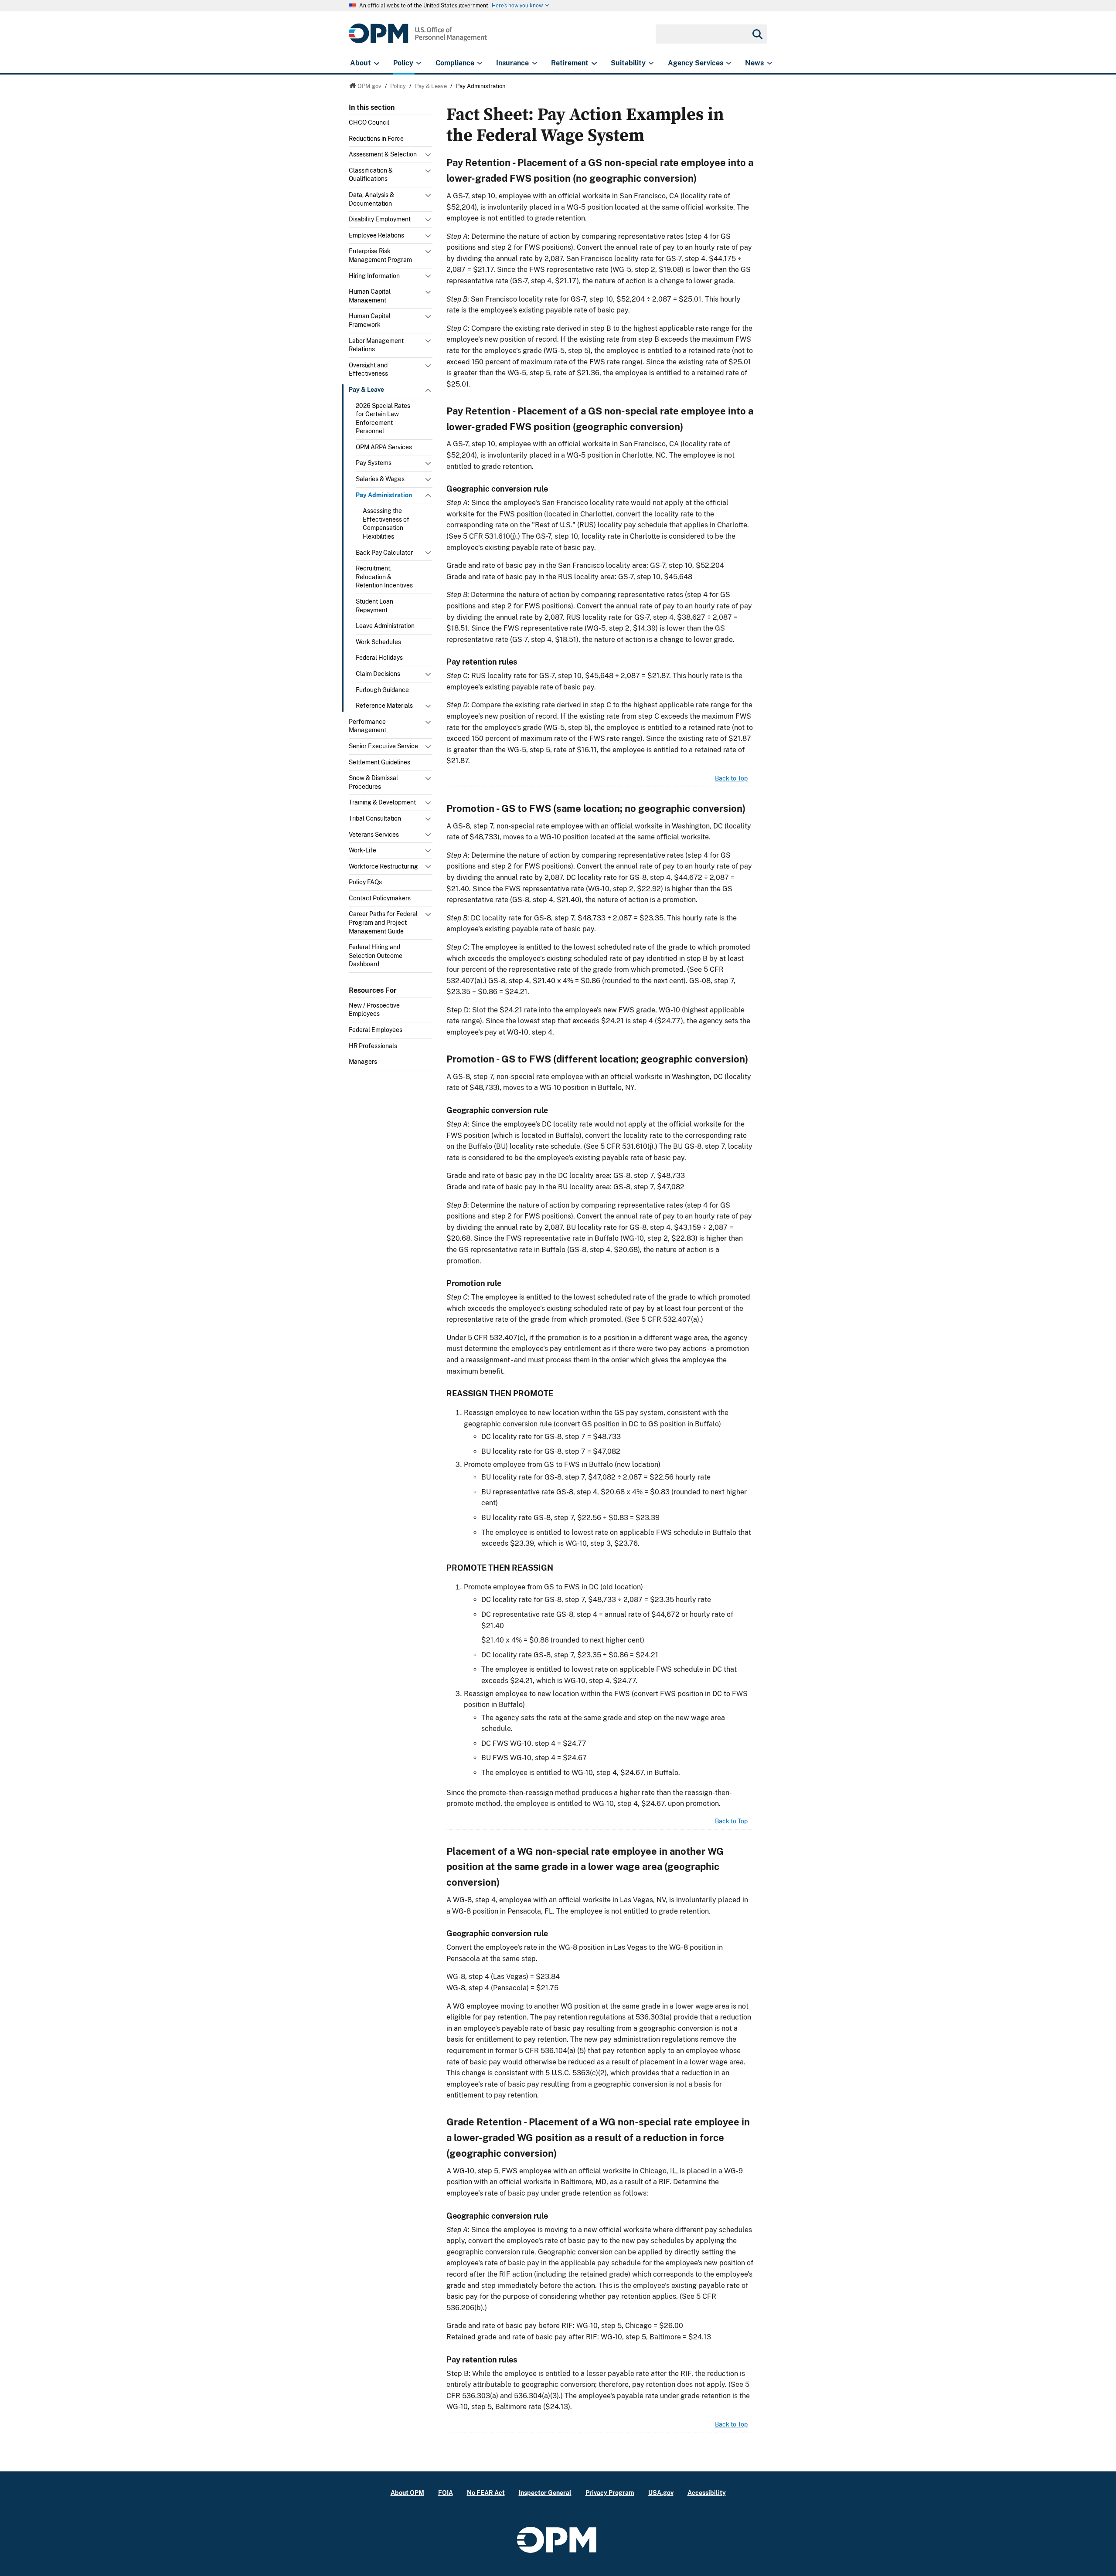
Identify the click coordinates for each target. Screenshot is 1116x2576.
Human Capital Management (370, 296)
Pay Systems (374, 463)
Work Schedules (378, 642)
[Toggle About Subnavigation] (376, 63)
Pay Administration (384, 495)
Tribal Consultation (375, 818)
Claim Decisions (378, 674)
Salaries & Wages (380, 479)
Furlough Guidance (382, 690)
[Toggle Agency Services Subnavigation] (729, 63)
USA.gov (661, 2493)
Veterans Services (374, 835)
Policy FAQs (365, 882)
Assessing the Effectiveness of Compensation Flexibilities (386, 524)
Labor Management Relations (376, 345)
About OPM (407, 2493)
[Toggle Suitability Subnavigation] (651, 63)
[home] (418, 38)
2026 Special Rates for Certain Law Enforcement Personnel (383, 419)
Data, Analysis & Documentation (371, 199)
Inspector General (545, 2493)
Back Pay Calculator (384, 553)
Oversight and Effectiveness (368, 370)
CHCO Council (369, 122)
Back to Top (731, 778)
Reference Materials (384, 706)
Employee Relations (376, 235)
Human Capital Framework (370, 320)
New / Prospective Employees (374, 1010)
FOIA (446, 2493)
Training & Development (382, 802)
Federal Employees (376, 1030)
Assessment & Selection (383, 154)
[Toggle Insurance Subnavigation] (535, 63)
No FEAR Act (486, 2493)
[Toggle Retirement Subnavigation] (594, 63)
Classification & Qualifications (371, 175)
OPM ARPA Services (384, 447)
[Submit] (757, 34)
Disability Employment (380, 219)
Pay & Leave (366, 390)
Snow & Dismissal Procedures (373, 782)
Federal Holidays (379, 658)
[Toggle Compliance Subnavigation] (480, 63)
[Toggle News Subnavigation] (770, 63)
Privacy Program (610, 2493)
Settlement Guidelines (379, 762)
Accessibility (707, 2493)
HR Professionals (373, 1046)
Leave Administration (385, 626)
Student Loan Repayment (374, 606)
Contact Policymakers (380, 898)
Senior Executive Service (383, 746)
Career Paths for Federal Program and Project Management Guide (383, 922)
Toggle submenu (429, 157)
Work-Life (362, 850)
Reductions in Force (376, 139)
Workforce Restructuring (383, 866)
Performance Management (367, 726)
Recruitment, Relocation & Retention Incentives (384, 577)
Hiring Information (374, 276)
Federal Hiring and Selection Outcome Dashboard (376, 955)
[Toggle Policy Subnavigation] (419, 63)
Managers (363, 1062)
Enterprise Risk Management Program (380, 255)
